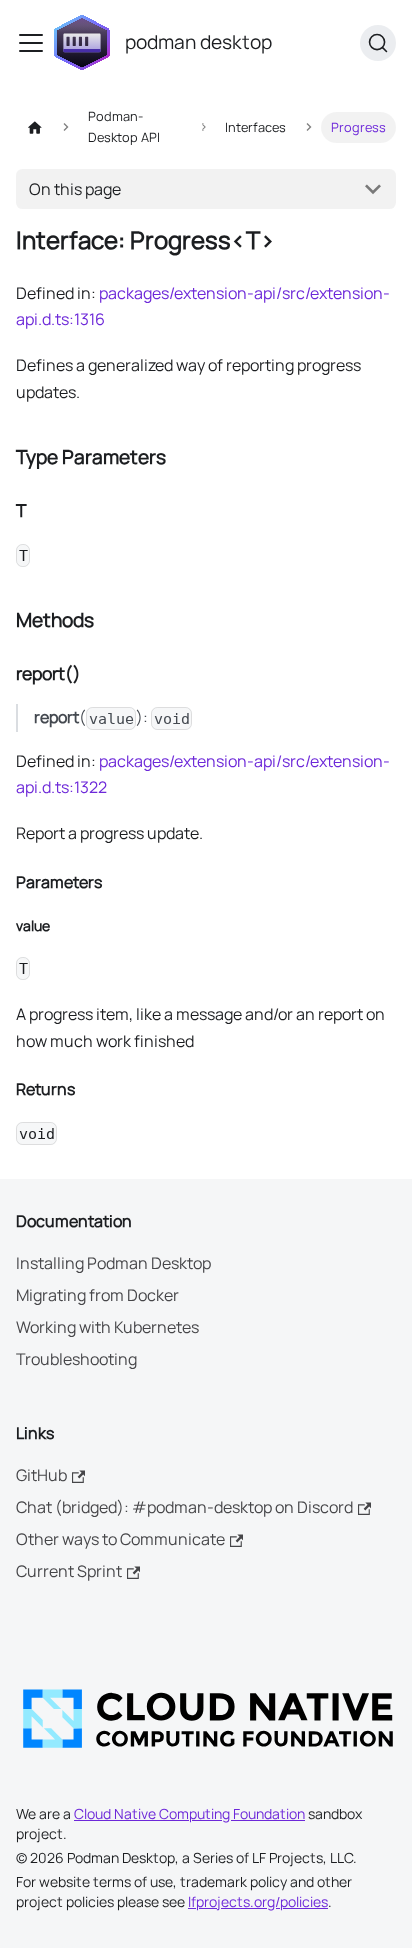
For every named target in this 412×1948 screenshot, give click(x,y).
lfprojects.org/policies (258, 1901)
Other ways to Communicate (120, 1539)
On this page (75, 189)
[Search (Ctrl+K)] (378, 43)
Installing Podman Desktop (113, 1263)
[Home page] (35, 127)
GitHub (41, 1475)
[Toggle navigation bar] (31, 43)
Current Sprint (69, 1571)
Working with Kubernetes (107, 1327)
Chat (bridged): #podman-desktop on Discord (184, 1507)
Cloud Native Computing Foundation (189, 1813)
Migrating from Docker (97, 1295)
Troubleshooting (76, 1359)
